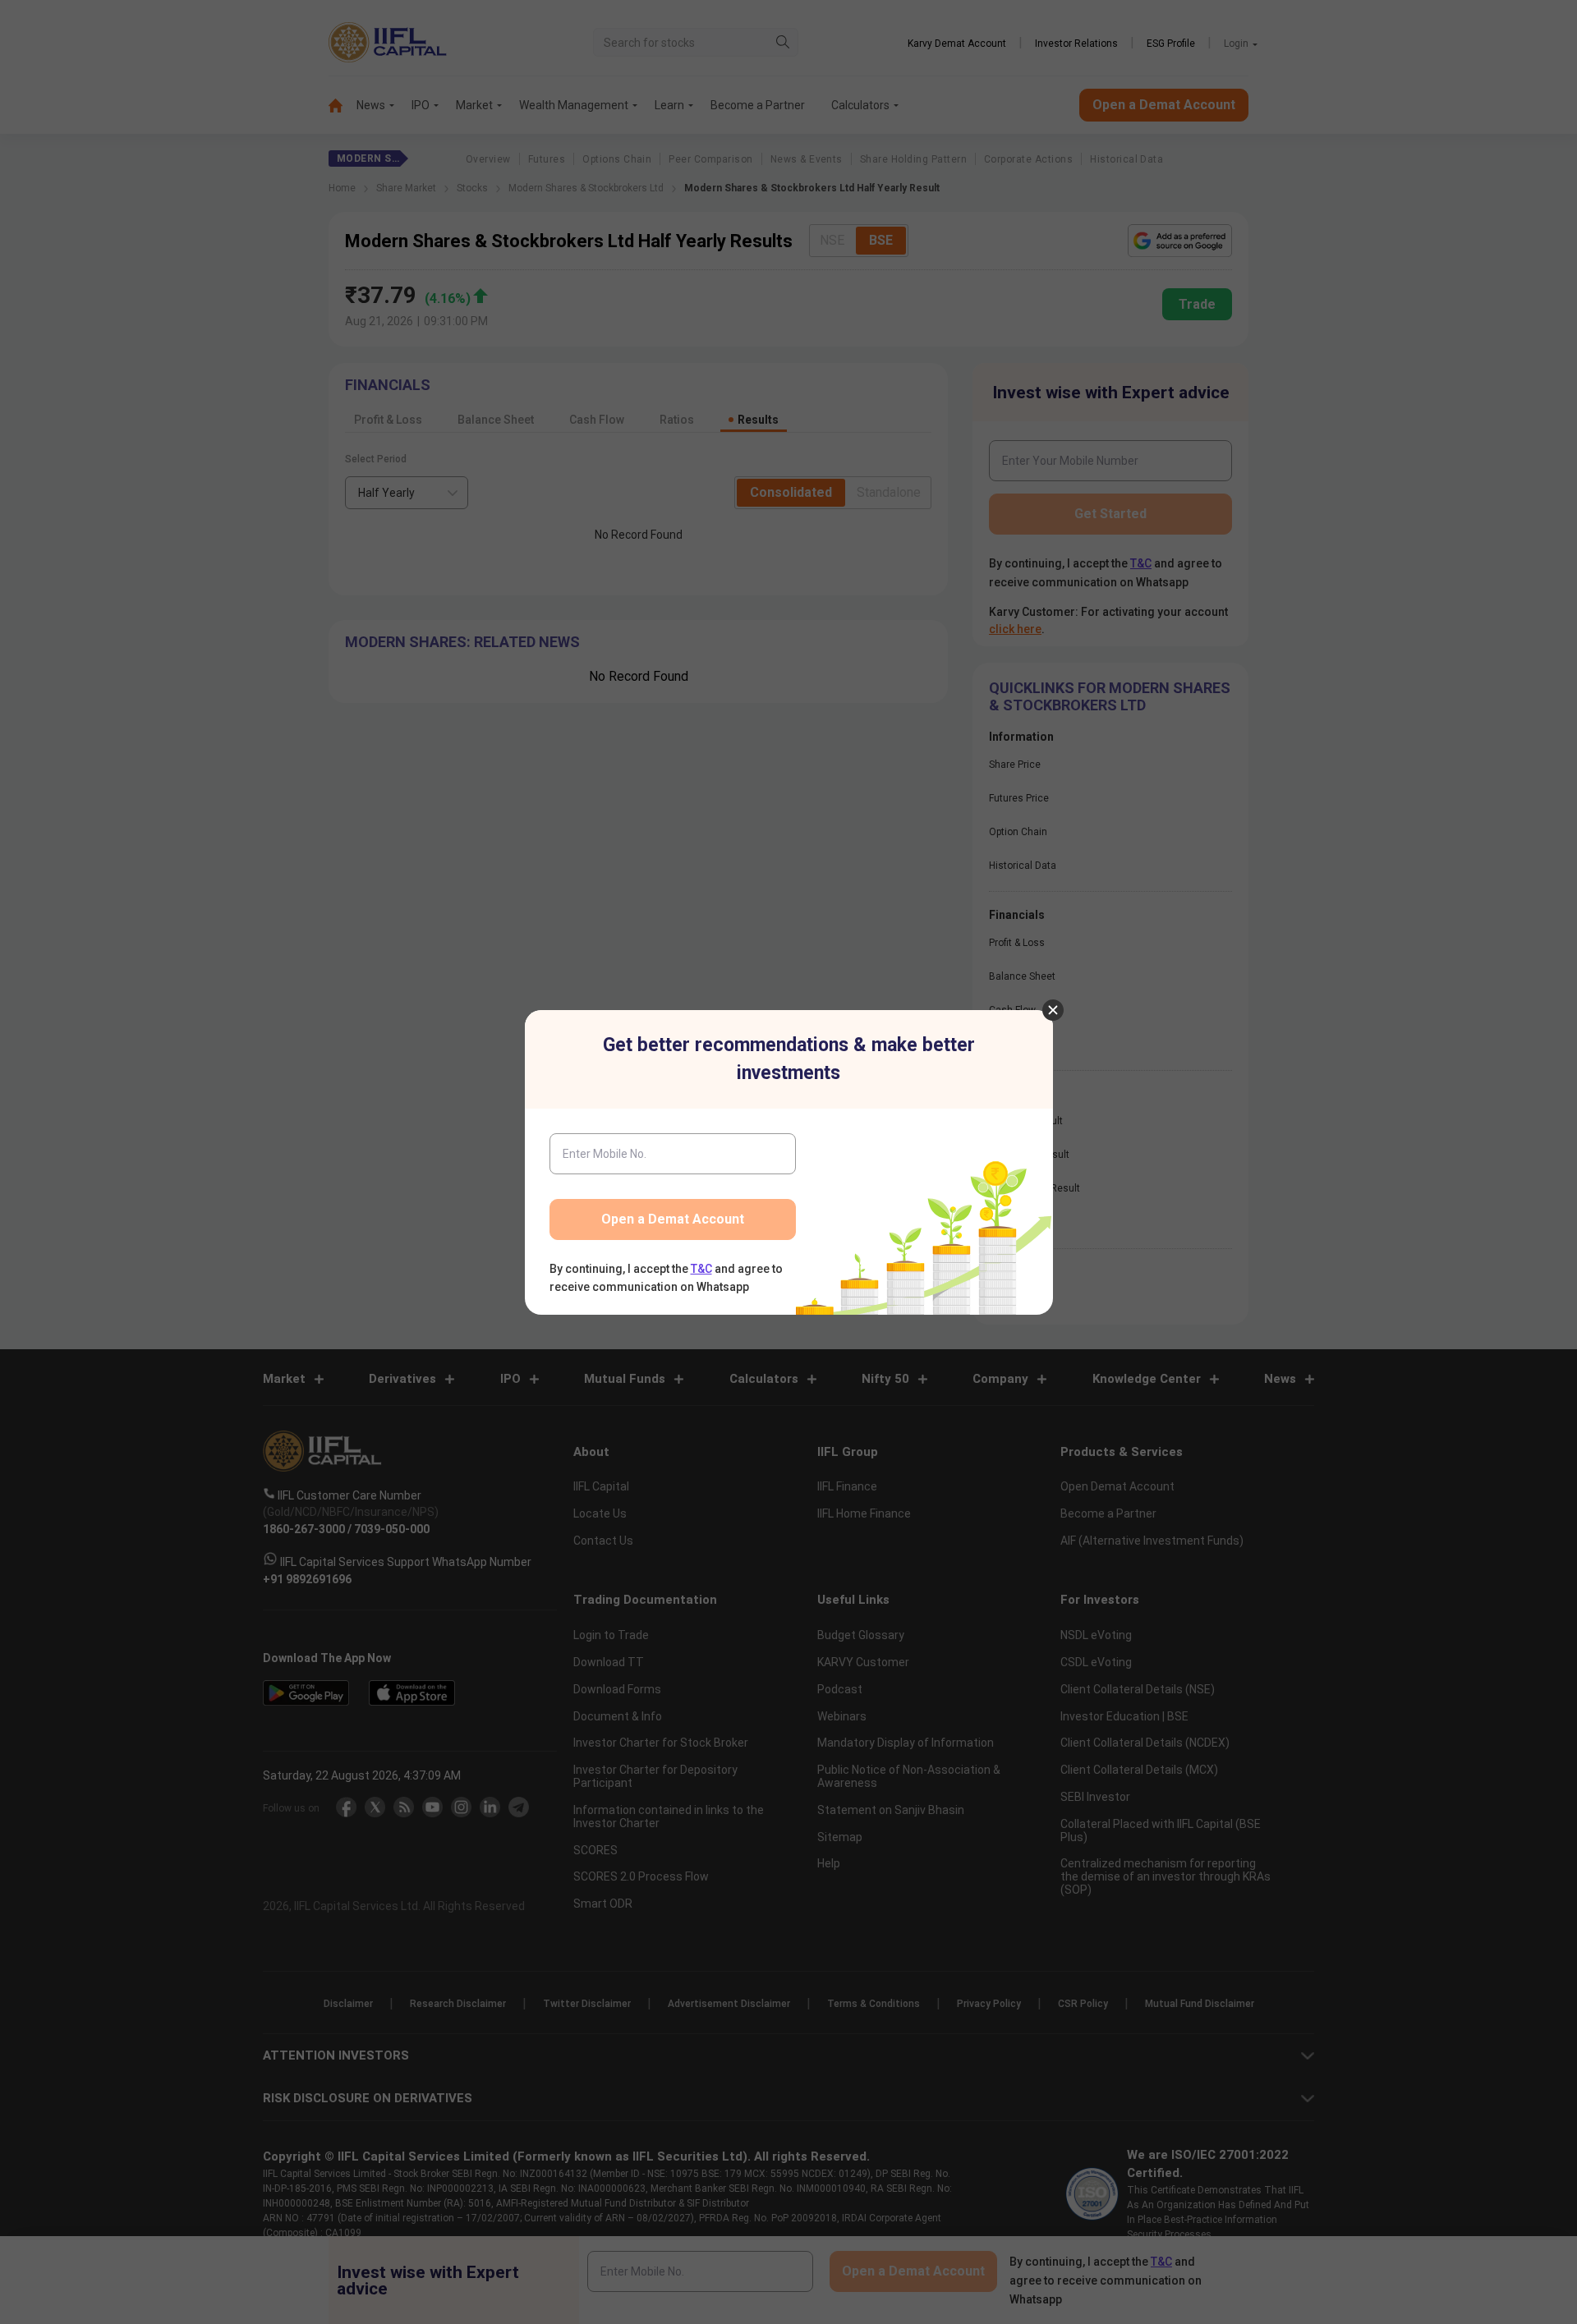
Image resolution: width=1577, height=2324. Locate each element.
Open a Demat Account (673, 1219)
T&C (701, 1269)
